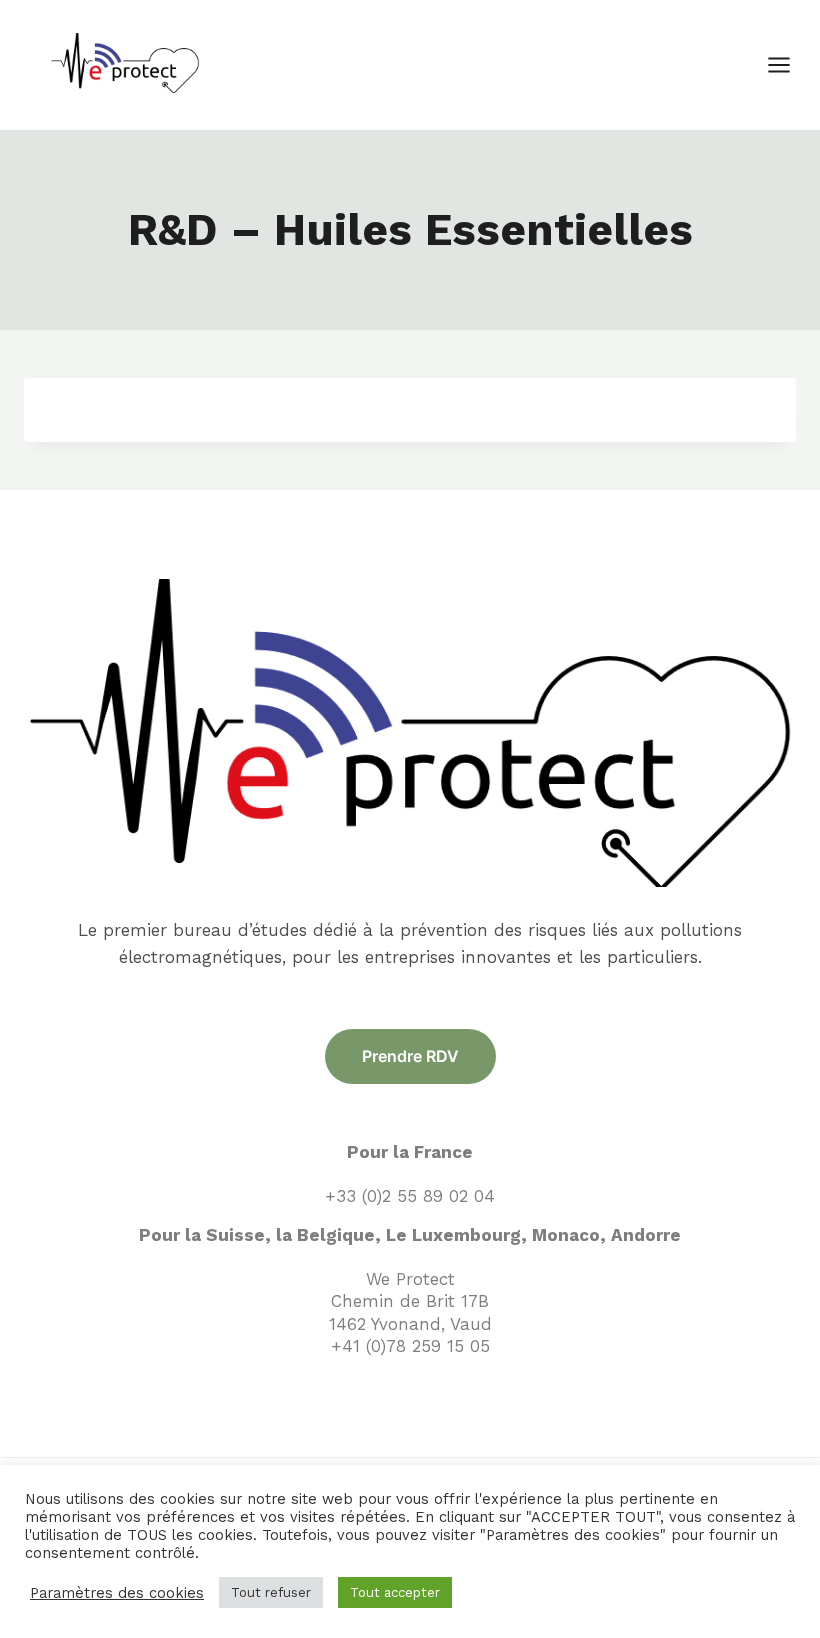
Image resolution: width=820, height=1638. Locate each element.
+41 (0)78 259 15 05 (410, 1346)
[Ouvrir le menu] (789, 64)
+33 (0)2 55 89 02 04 (410, 1196)
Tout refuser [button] (271, 1592)
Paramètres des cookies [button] (117, 1593)
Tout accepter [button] (395, 1592)
